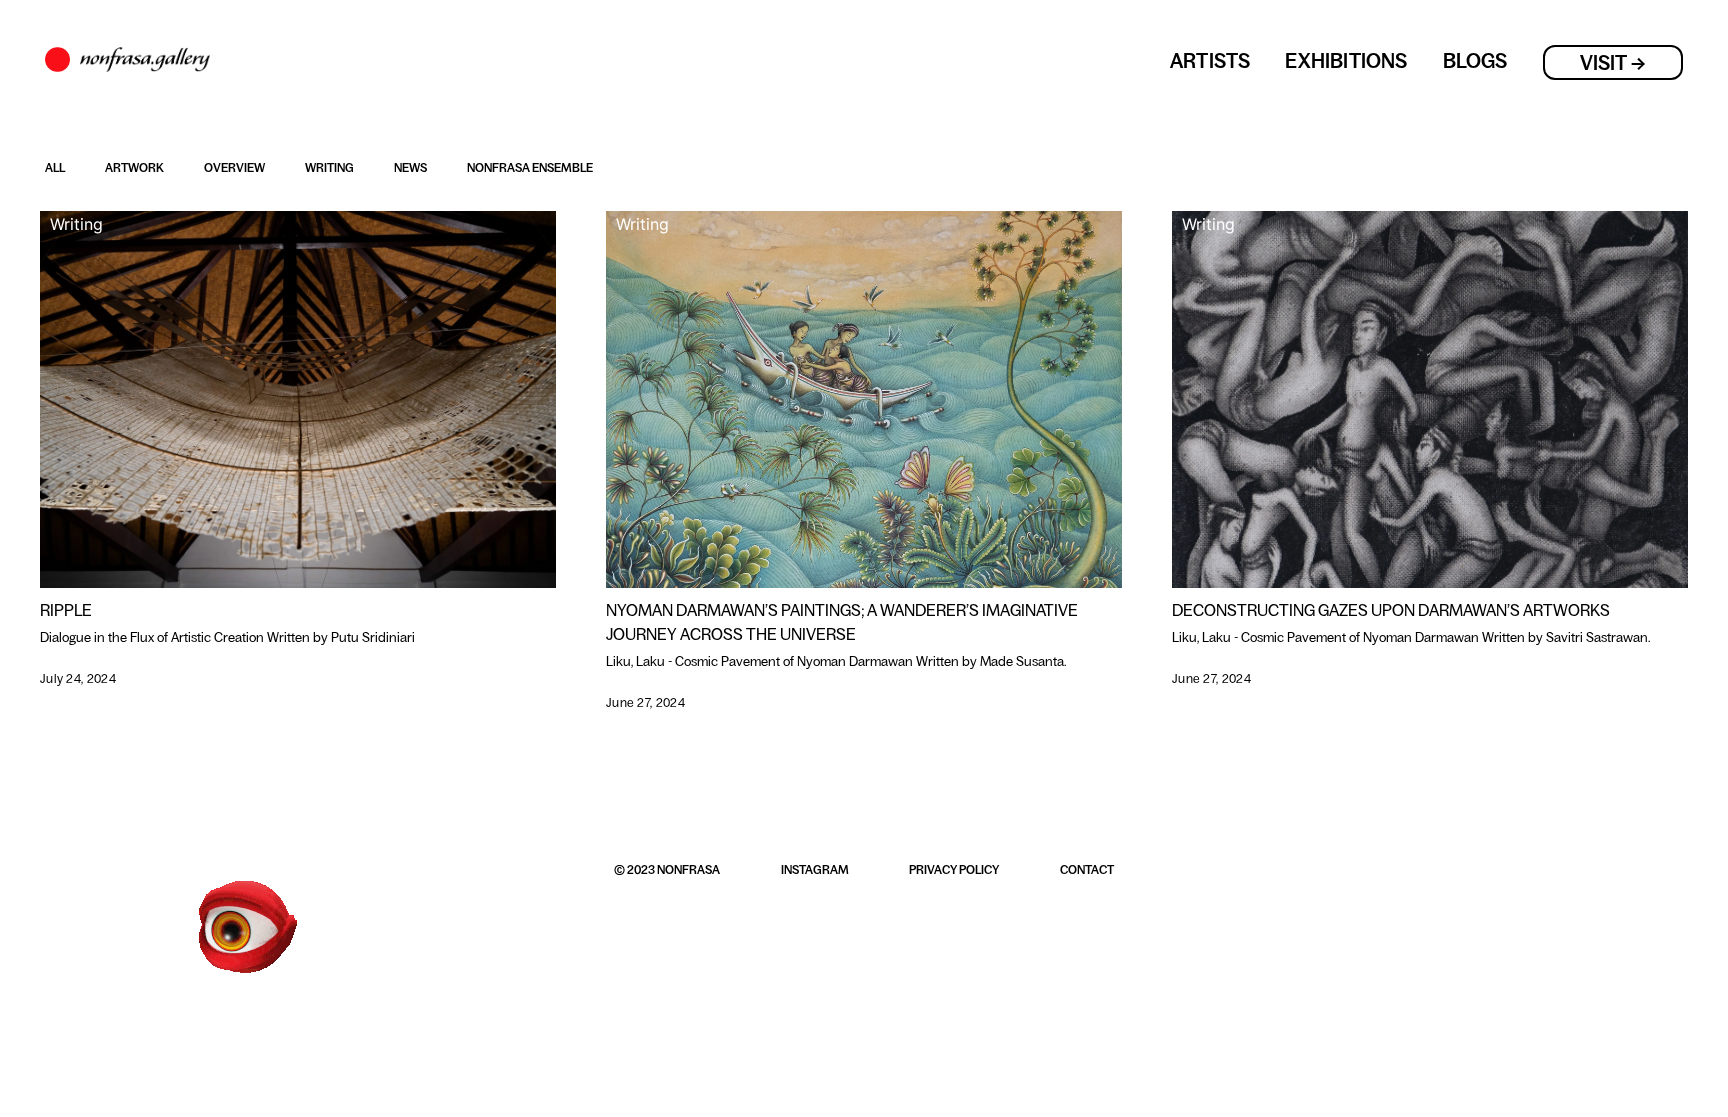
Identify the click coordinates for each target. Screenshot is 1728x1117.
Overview (234, 168)
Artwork (134, 168)
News (410, 168)
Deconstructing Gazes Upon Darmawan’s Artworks (1391, 610)
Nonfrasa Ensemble (530, 168)
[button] (667, 875)
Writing (329, 168)
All (55, 168)
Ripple (66, 610)
